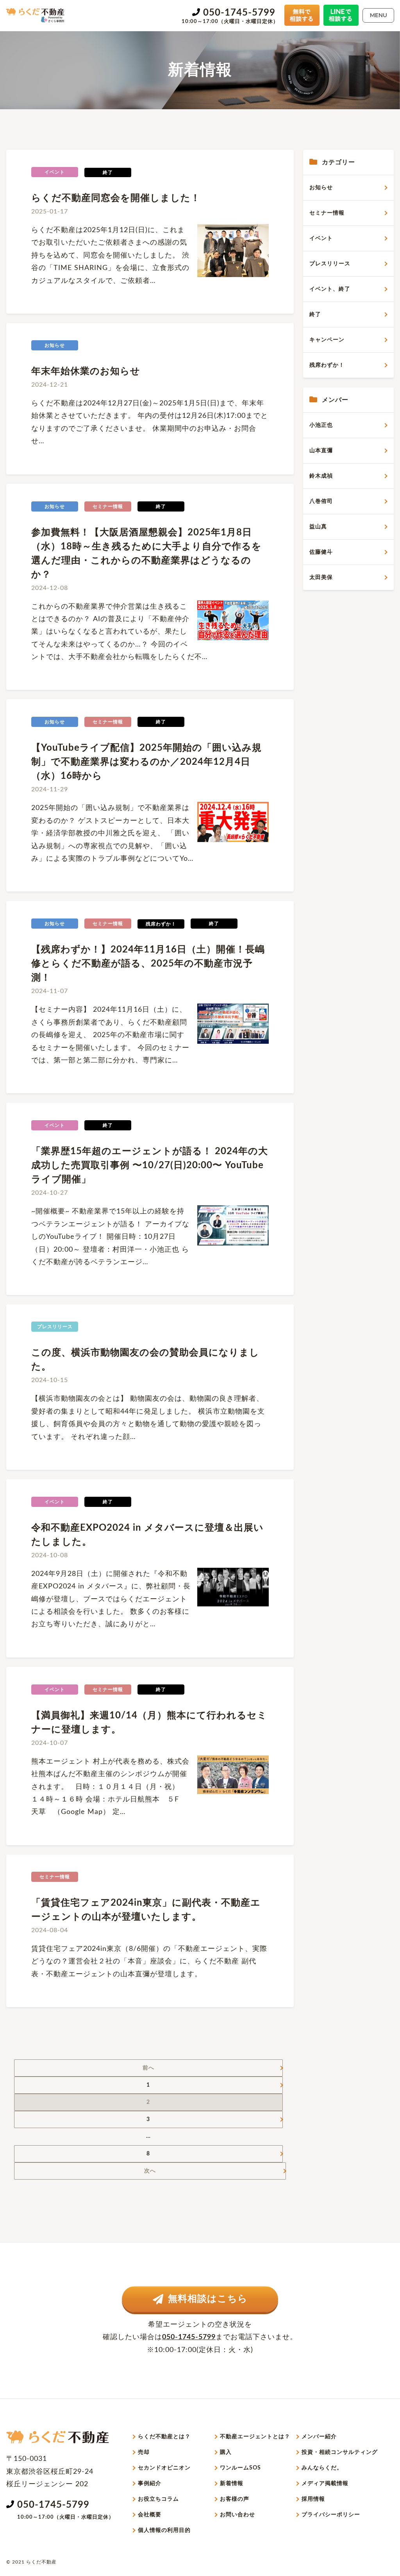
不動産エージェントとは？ (255, 2437)
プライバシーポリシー (331, 2515)
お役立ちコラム (158, 2499)
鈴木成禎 (321, 476)
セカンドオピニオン (164, 2468)
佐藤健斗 (321, 552)
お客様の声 (235, 2499)
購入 (226, 2452)
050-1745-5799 (239, 13)
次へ (150, 2171)
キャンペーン (327, 340)
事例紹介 (150, 2484)
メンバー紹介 (319, 2437)
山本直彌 (321, 451)
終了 (315, 314)
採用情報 (313, 2499)
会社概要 (150, 2515)
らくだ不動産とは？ (164, 2437)
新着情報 (232, 2484)
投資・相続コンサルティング (340, 2452)
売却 (144, 2452)
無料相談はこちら (208, 2299)
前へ (148, 2068)
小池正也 (321, 425)
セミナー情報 (327, 213)
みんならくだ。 (322, 2468)
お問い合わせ (237, 2515)
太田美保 (321, 577)
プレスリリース (330, 264)
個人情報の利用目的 (164, 2530)
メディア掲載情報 (325, 2484)
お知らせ (321, 188)
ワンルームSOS (240, 2468)
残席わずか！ (327, 365)
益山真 (318, 527)
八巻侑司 (321, 501)
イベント (321, 238)
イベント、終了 (330, 289)
